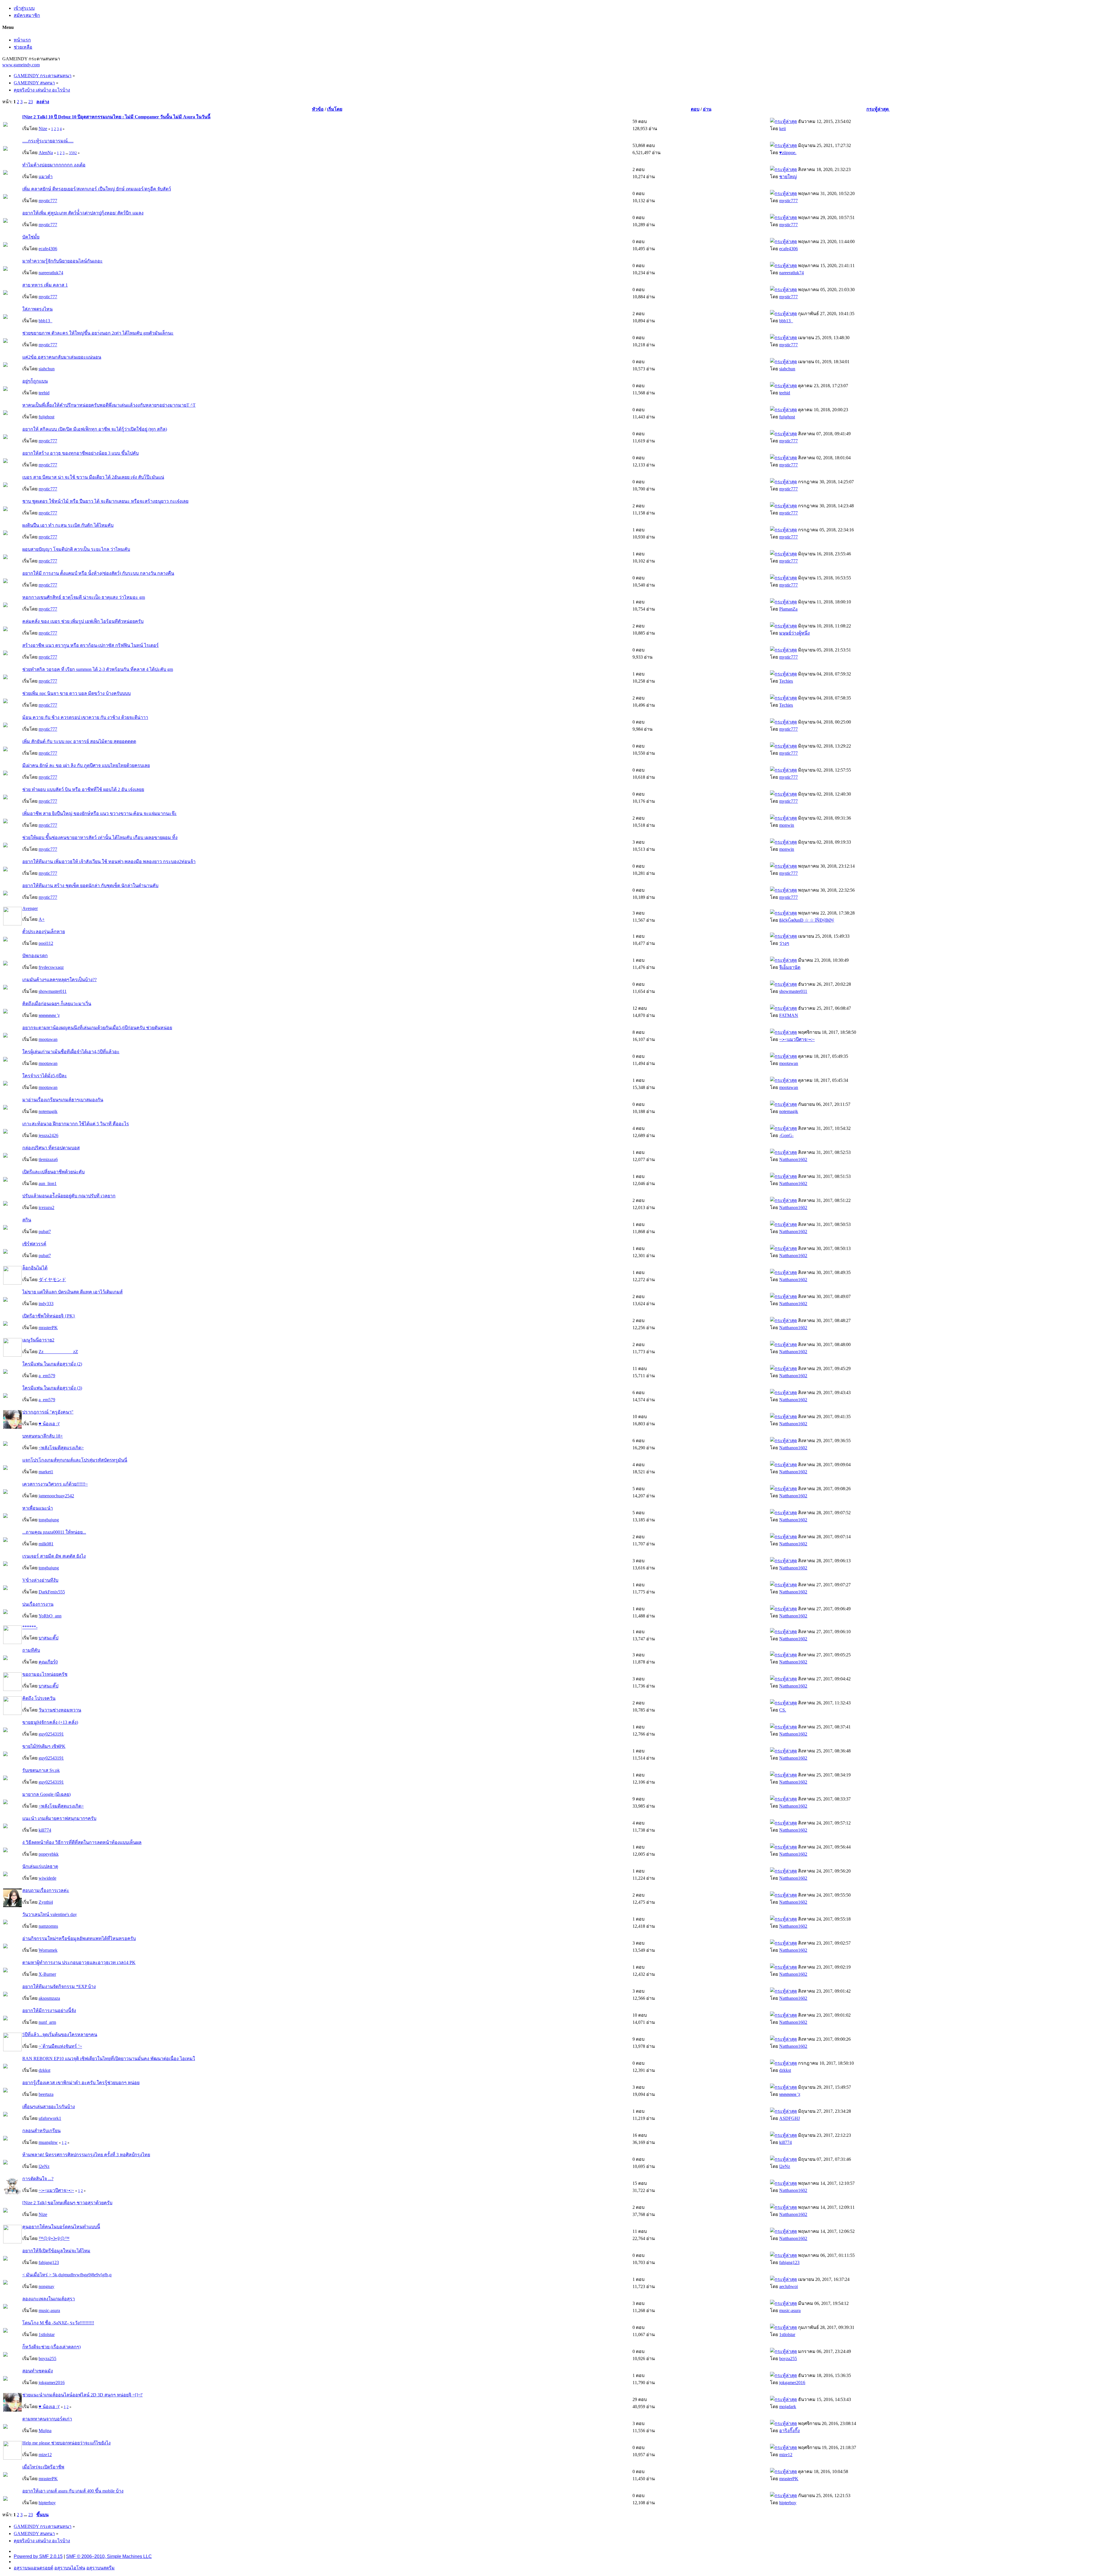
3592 (73, 153)
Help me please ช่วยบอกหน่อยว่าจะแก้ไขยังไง (66, 2443)
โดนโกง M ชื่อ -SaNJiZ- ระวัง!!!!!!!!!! (58, 2323)
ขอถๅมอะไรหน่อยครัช (45, 1674)
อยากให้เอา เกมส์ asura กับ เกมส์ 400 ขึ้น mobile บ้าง (73, 2491)
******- (30, 1627)
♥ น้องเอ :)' (49, 1424)
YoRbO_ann (50, 1616)
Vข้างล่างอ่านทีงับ (40, 1580)
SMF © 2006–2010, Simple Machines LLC (109, 2556)
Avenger (30, 908)
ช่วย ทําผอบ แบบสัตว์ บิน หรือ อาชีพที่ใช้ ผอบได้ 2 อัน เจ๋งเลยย (83, 789)
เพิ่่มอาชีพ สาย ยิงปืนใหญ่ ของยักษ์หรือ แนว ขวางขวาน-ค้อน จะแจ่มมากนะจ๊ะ (100, 813)
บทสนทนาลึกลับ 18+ (43, 1436)
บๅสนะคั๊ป (48, 1638)
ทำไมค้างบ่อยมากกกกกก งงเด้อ (54, 165)
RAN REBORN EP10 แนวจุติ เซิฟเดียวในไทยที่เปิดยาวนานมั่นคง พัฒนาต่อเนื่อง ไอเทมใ (109, 2059)
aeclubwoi (788, 2286)
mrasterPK (48, 1328)
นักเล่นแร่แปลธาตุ (40, 1866)
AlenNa (46, 153)
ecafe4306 (48, 249)
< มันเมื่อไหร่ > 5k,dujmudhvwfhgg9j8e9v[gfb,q (67, 2275)
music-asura (49, 2310)
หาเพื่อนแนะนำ (38, 1508)
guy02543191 (51, 1734)
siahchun (47, 369)
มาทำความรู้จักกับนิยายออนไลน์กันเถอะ (62, 261)
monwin (787, 825)
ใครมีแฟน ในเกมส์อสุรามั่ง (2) (52, 1364)
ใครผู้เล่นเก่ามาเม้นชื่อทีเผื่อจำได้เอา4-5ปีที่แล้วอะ (71, 1052)
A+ (42, 919)
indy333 (46, 1304)
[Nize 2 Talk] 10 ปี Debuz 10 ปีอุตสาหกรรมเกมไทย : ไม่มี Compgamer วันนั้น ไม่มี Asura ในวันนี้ (116, 117)
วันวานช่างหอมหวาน (60, 1710)
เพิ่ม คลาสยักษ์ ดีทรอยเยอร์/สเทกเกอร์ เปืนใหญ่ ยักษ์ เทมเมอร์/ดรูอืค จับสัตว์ (97, 189)
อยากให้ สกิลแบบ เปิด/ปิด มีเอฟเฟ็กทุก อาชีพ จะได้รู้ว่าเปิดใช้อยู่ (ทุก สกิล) (95, 429)
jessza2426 (48, 1135)
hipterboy (47, 2503)
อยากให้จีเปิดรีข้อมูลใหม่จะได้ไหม (56, 2251)
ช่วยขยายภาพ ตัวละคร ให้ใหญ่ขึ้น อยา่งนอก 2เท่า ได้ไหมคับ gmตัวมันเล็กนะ (98, 333)
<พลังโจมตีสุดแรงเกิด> (61, 1448)
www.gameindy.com (21, 65)
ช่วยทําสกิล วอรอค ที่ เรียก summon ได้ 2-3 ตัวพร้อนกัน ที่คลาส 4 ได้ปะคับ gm (98, 669)
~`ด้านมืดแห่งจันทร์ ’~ (60, 2046)
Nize (43, 129)
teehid (44, 393)
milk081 (46, 1544)
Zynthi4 (46, 1902)
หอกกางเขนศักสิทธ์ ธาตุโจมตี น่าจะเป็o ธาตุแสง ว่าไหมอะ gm (84, 597)
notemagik (48, 1111)
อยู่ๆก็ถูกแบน (35, 381)
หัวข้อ (318, 109)
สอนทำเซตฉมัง (38, 2371)
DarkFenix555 (52, 1592)
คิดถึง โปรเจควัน (39, 1698)
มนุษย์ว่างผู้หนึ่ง (794, 633)
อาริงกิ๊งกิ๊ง (789, 2431)
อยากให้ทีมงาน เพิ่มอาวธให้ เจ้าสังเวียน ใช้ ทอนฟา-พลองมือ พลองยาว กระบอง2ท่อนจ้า (109, 861)
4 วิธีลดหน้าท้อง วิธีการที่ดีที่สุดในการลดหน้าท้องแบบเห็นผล (82, 1842)
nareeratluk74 (51, 273)
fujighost (46, 417)
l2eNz (44, 2166)
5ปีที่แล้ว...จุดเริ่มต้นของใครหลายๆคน (60, 2035)
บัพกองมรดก (35, 956)
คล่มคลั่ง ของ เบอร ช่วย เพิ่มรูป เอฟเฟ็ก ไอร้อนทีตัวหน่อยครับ (83, 621)
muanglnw (48, 2142)
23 (31, 102)
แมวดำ (46, 177)
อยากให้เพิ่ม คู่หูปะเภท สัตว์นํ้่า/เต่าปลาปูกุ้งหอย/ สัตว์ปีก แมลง (83, 213)
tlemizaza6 (48, 1159)
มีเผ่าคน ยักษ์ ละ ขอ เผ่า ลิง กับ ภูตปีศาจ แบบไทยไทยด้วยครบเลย (86, 765)
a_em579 (47, 1376)
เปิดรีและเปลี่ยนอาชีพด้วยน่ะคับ (53, 1172)
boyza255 (47, 2359)
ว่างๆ (784, 943)
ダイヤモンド (52, 1280)
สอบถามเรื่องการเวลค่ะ (46, 1890)
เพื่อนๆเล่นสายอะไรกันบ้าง (49, 2107)
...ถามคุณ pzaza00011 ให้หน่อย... (54, 1532)
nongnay (46, 2286)
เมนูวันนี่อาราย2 (38, 1340)
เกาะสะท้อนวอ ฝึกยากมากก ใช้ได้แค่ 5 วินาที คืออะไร (76, 1124)
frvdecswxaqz (51, 967)
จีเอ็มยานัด (790, 967)
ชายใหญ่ (788, 177)
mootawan (48, 1039)
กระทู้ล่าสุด (878, 109)
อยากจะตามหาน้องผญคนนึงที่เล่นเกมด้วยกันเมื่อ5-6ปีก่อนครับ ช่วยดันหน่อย (97, 1028)
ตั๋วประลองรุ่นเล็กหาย (44, 932)
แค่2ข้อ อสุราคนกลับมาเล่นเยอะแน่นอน (62, 357)
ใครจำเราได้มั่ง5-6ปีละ (45, 1076)
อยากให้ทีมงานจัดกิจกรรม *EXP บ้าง (59, 1986)
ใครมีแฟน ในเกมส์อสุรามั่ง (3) (52, 1388)
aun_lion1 (48, 1183)
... (26, 102)
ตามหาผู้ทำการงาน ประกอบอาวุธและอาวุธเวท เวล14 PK (79, 1962)
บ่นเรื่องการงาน (38, 1604)
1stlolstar (47, 2334)
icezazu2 (46, 1207)
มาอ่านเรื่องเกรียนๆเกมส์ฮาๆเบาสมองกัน (63, 1100)
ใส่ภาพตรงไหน (37, 309)
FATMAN (789, 1015)
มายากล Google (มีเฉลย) (46, 1794)
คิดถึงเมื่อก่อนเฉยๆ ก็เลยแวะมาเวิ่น (57, 1004)
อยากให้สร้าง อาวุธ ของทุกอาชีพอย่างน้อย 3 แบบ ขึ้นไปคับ (80, 453)
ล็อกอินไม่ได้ (35, 1268)
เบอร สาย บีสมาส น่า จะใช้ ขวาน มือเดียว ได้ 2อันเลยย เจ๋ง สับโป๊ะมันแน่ (93, 477)
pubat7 (45, 1232)
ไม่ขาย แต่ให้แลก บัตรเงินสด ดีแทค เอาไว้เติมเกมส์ (72, 1292)
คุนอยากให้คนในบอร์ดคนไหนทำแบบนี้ (61, 2227)
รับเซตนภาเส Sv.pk (41, 1770)
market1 (46, 1472)
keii (782, 129)
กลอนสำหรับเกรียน (41, 2131)
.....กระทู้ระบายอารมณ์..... (48, 141)
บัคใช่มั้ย (31, 237)
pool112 (46, 943)
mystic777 (48, 201)
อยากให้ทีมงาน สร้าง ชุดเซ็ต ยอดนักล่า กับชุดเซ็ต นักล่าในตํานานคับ (90, 885)
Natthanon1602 (793, 1159)
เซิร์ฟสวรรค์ (34, 1244)
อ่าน (707, 109)
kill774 (45, 1830)
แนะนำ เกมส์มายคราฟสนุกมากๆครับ (59, 1818)
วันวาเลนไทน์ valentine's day (50, 1914)
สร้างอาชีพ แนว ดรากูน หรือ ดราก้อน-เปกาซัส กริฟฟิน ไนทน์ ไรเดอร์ (90, 645)
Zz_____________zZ (58, 1352)
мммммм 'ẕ (49, 1015)
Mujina (45, 2431)
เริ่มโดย (335, 109)
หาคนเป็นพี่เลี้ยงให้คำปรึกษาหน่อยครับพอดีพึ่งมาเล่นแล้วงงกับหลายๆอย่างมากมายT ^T (109, 405)
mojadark (788, 2407)
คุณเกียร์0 (48, 1662)
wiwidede (47, 1878)
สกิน (27, 1220)
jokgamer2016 (52, 2383)
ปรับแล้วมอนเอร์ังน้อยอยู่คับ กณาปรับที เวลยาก (69, 1196)
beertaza (46, 2094)
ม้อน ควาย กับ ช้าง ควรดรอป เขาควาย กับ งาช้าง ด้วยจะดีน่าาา (85, 717)
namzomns (48, 1926)
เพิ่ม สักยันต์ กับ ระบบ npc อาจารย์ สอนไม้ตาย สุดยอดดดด (79, 741)
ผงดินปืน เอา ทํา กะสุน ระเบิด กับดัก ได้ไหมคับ (68, 525)
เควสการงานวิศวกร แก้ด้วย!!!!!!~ (55, 1484)
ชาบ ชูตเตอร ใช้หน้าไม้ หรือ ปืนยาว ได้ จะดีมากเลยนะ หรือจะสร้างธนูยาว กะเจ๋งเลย (105, 501)
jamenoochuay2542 (56, 1496)
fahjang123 (49, 2262)
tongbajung (49, 1520)
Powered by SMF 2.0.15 (38, 2556)
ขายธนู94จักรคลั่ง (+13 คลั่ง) (50, 1722)
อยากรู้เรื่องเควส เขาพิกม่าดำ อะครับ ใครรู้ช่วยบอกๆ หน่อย (81, 2083)
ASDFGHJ (789, 2118)
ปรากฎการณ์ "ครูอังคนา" (48, 1412)
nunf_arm (47, 2022)
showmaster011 (53, 991)
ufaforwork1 (50, 2118)
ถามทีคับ (31, 1650)
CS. (783, 1710)
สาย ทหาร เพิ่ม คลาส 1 (45, 285)
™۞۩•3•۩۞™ (54, 2238)
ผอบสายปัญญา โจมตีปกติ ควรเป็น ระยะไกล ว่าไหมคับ (76, 549)
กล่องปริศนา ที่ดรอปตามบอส (51, 1148)
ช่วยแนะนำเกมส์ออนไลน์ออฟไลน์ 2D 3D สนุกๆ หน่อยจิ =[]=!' (82, 2395)
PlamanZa (788, 609)
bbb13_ (45, 321)
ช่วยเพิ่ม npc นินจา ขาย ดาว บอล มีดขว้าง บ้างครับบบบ (76, 693)
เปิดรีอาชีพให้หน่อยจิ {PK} (49, 1316)
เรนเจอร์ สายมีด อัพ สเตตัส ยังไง (54, 1556)
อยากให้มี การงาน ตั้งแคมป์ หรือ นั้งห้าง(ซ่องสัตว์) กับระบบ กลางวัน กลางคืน (98, 573)
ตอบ (695, 109)
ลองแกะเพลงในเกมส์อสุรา (49, 2299)
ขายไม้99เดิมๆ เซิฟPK (44, 1746)
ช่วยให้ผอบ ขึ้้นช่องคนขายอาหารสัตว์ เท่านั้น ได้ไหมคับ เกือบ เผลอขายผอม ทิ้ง (100, 837)
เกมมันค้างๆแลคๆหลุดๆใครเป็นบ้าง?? (59, 980)
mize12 (45, 2455)
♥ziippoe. (788, 153)
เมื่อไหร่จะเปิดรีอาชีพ (43, 2467)
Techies (786, 681)
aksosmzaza (49, 1998)
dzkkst (44, 2070)
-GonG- (786, 1135)
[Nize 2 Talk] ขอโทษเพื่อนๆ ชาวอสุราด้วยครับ (67, 2203)
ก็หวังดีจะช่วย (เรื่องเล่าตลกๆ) (51, 2347)
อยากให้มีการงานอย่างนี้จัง (49, 2010)
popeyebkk (49, 1854)
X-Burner (47, 1974)
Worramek (48, 1950)
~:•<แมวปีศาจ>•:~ (797, 1039)
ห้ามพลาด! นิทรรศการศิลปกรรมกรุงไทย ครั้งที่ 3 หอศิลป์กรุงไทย (86, 2155)
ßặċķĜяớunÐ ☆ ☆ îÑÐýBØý (807, 920)
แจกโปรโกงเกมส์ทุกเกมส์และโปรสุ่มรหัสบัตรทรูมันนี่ (75, 1460)
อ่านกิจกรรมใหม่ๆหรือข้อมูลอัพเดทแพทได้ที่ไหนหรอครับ (79, 1938)
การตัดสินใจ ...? (38, 2179)
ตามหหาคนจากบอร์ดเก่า (47, 2419)
